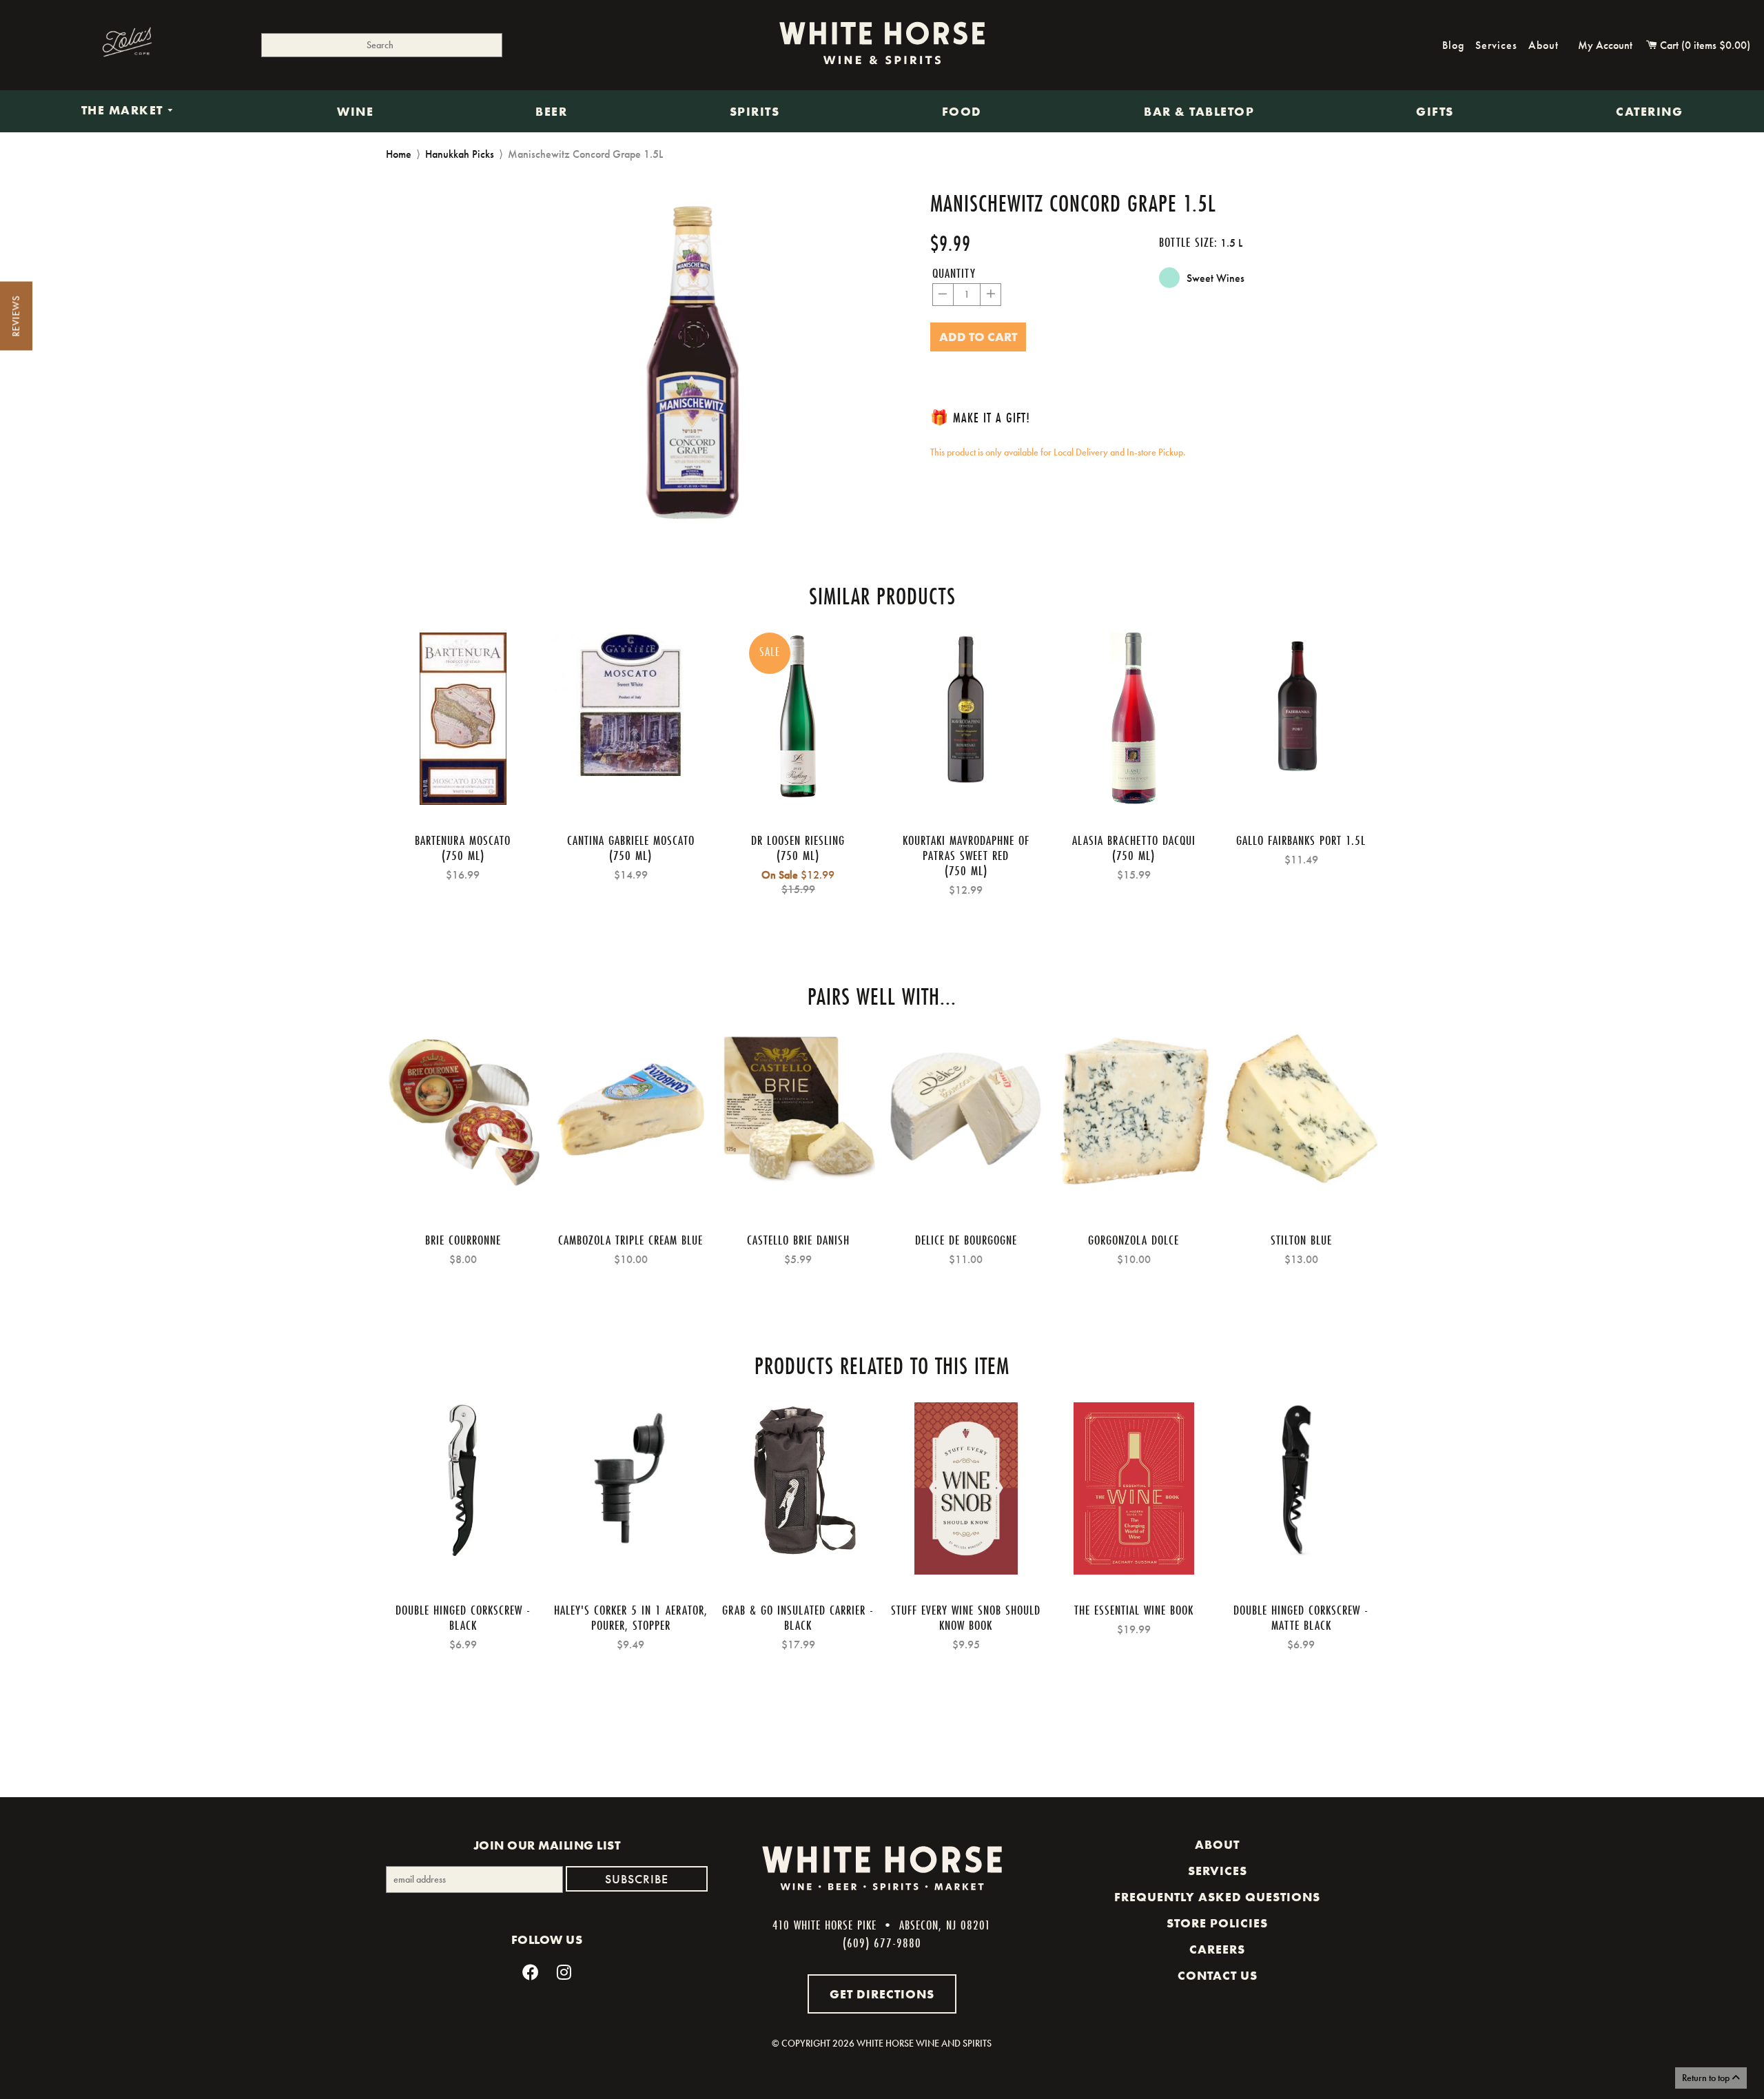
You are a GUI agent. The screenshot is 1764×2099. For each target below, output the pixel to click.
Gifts (1435, 112)
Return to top (1707, 2078)
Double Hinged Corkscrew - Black (463, 1617)
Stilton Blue (1301, 1240)
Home (399, 154)
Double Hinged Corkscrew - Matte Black (1301, 1617)
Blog (1453, 45)
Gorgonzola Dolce (1134, 1240)
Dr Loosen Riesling (798, 840)
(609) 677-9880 (882, 1943)
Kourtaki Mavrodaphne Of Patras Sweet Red (966, 848)
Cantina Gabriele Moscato (631, 840)
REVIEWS (16, 316)
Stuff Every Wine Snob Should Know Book (966, 1617)
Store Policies (1217, 1923)
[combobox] (382, 45)
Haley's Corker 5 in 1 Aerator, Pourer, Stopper (631, 1617)
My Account (1605, 45)
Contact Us (1218, 1976)
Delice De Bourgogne (966, 1240)
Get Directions (882, 1994)
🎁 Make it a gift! (980, 417)
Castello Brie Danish (798, 1240)
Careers (1217, 1949)
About (1543, 45)
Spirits (755, 112)
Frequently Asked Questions (1217, 1897)
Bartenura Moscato (463, 840)
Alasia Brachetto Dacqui (1134, 840)
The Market (124, 111)
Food (962, 112)
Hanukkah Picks (460, 154)
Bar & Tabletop (1199, 112)
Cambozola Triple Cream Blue (630, 1240)
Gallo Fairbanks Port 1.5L (1301, 840)
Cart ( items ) (1704, 45)
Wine (355, 112)
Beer (551, 112)
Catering (1649, 112)
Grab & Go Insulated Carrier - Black (798, 1617)
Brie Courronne (463, 1240)
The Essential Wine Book (1134, 1610)
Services (1496, 45)
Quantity (954, 273)
